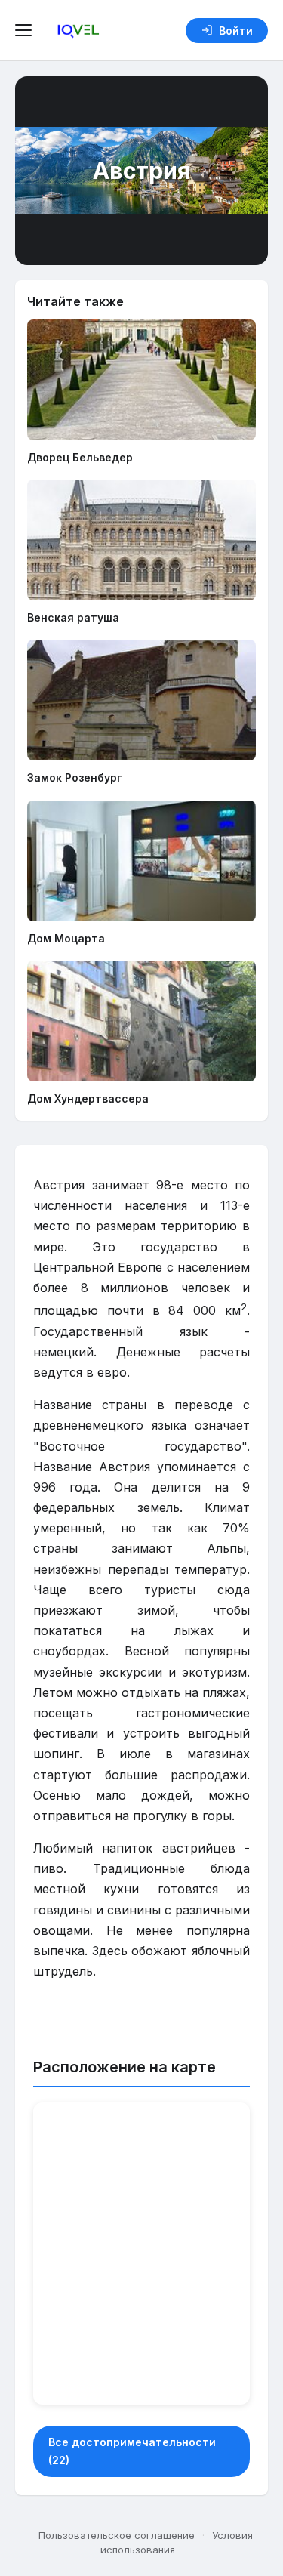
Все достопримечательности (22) (132, 2451)
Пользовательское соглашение (117, 2535)
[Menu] (26, 30)
